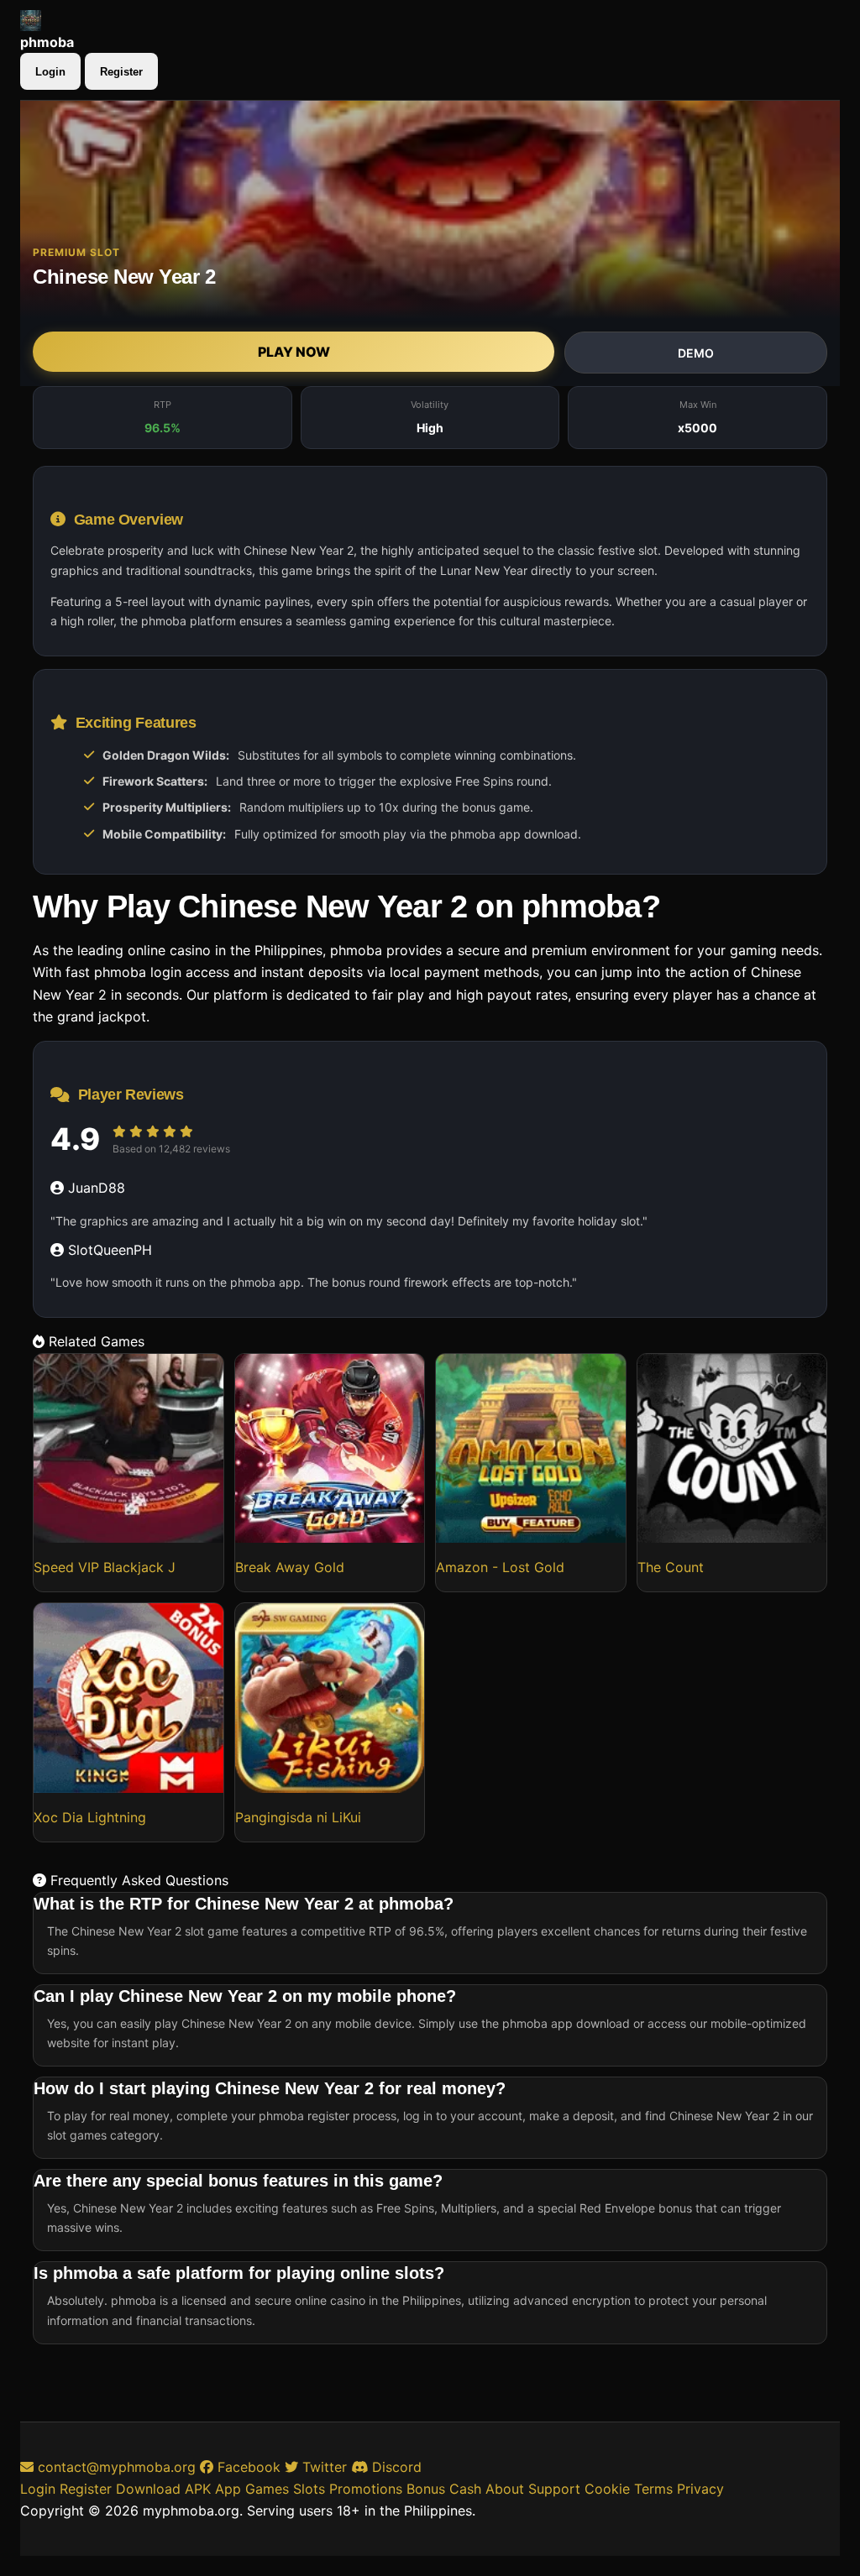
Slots (309, 2489)
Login (50, 72)
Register (121, 72)
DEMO (696, 353)
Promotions (366, 2489)
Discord (395, 2467)
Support (554, 2489)
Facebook (247, 2467)
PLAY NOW (294, 352)
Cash (465, 2489)
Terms (653, 2489)
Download (148, 2489)
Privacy (700, 2489)
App (228, 2489)
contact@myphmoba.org (117, 2467)
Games (267, 2489)
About (505, 2489)
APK (198, 2489)
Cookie (607, 2489)
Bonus (426, 2489)
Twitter (322, 2467)
